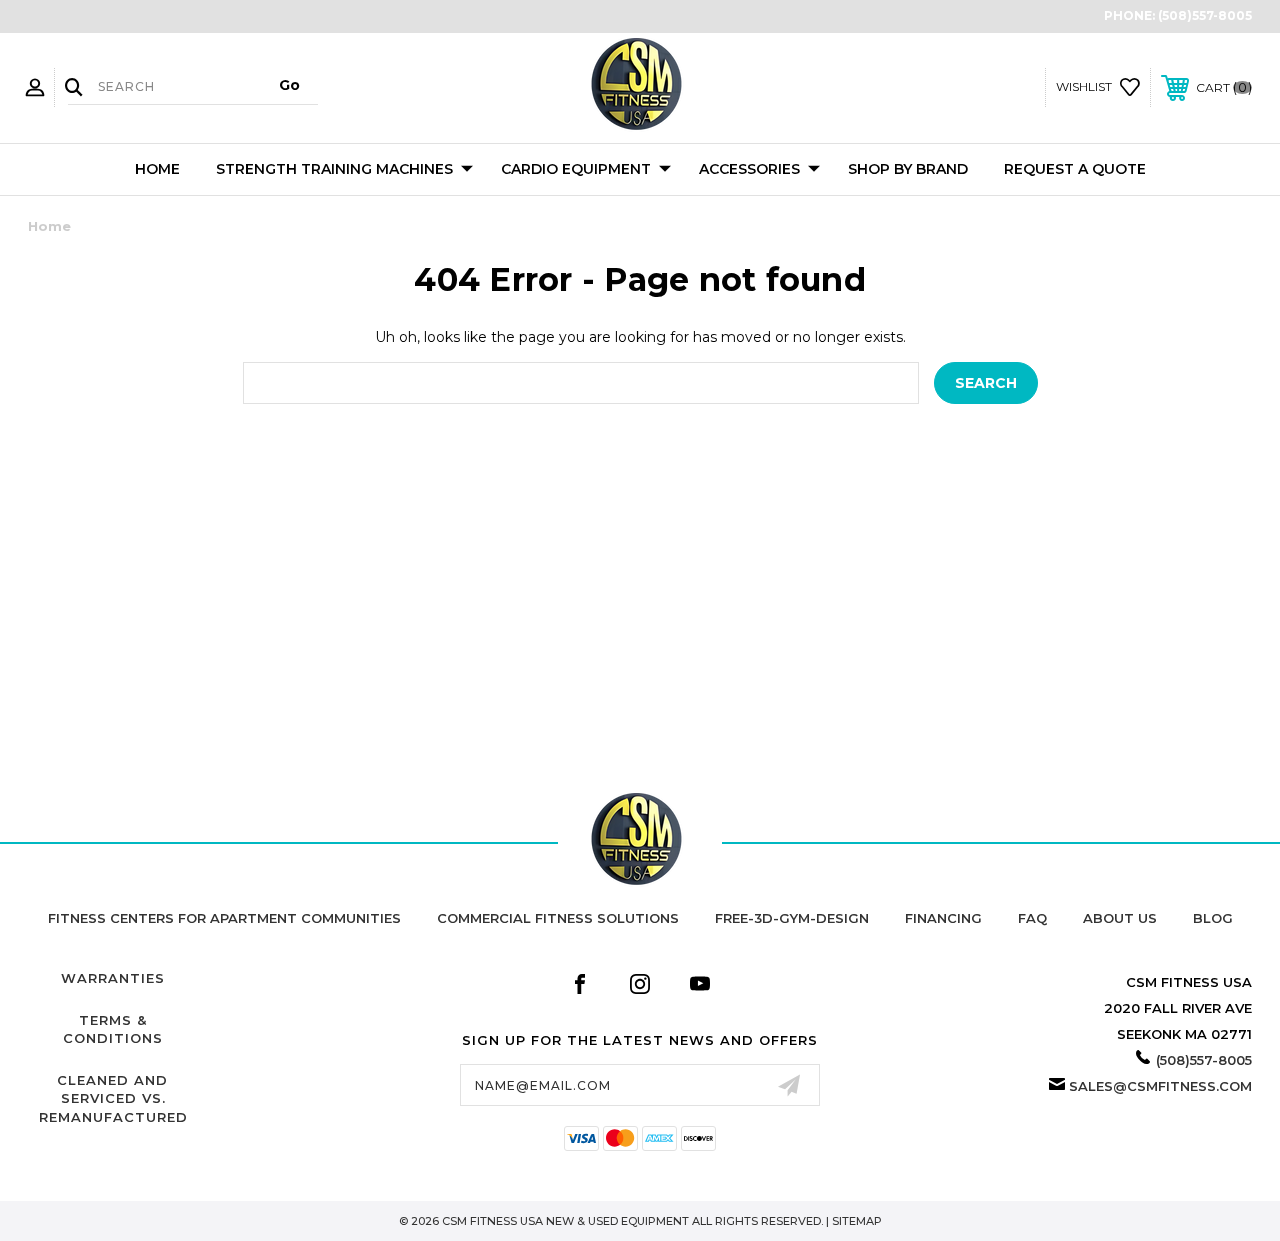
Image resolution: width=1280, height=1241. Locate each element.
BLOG (1213, 918)
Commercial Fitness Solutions (558, 918)
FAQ (1032, 918)
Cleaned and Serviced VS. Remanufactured (113, 1098)
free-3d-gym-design (792, 918)
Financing (943, 918)
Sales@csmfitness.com (1160, 1086)
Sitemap (857, 1221)
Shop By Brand (908, 169)
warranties (113, 978)
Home (157, 169)
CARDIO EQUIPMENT (576, 169)
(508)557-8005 (1205, 15)
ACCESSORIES (749, 169)
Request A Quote (1075, 169)
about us (1120, 918)
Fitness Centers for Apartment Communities (224, 918)
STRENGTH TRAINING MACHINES (334, 169)
